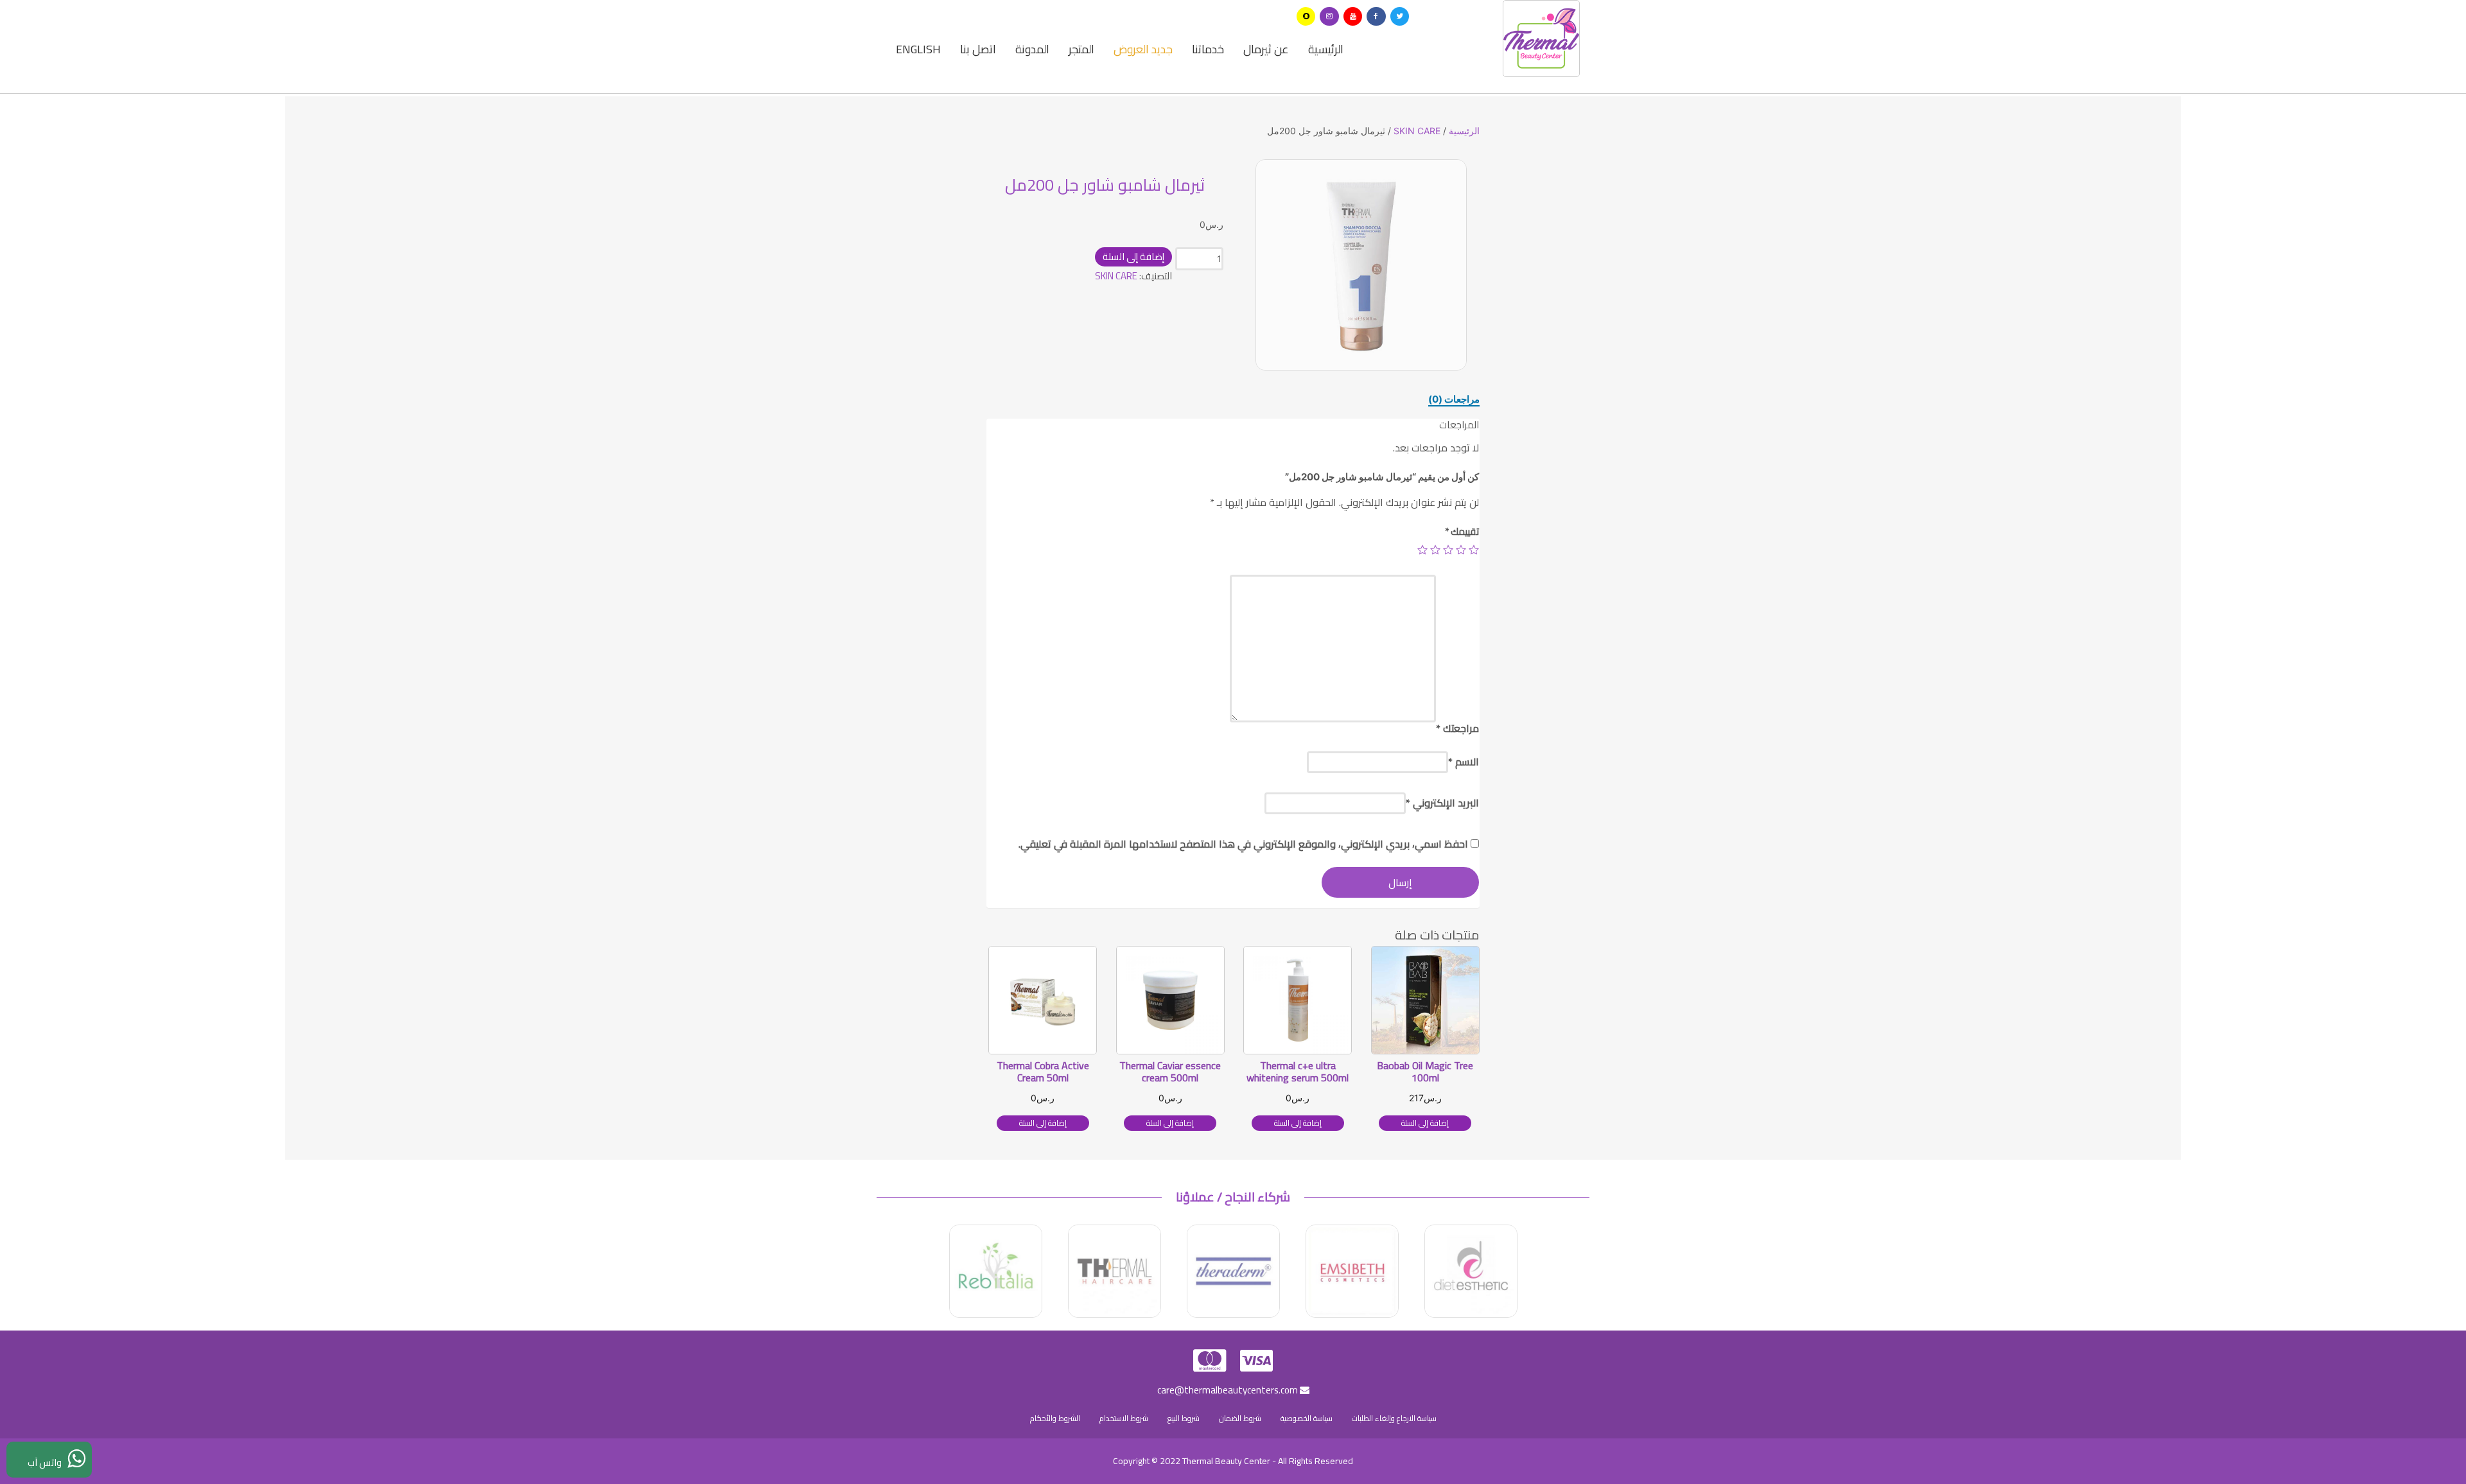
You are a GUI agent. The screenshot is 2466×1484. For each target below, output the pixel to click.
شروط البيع (1184, 1418)
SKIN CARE (1417, 131)
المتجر (1081, 49)
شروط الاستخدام (1124, 1418)
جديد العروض (1143, 49)
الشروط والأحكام (1055, 1418)
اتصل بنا (978, 49)
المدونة (1032, 49)
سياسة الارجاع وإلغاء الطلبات (1394, 1418)
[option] (1361, 265)
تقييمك (1462, 531)
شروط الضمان (1240, 1418)
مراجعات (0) (1454, 399)
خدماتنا (1208, 49)
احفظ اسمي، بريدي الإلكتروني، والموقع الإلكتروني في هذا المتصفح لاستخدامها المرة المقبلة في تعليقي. (1243, 844)
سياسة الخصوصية (1307, 1418)
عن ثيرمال (1266, 49)
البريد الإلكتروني (1442, 803)
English (918, 49)
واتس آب (48, 1462)
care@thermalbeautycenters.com (1229, 1390)
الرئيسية (1326, 49)
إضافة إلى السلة (1133, 257)
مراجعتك (1457, 728)
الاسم (1464, 762)
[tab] (1454, 399)
